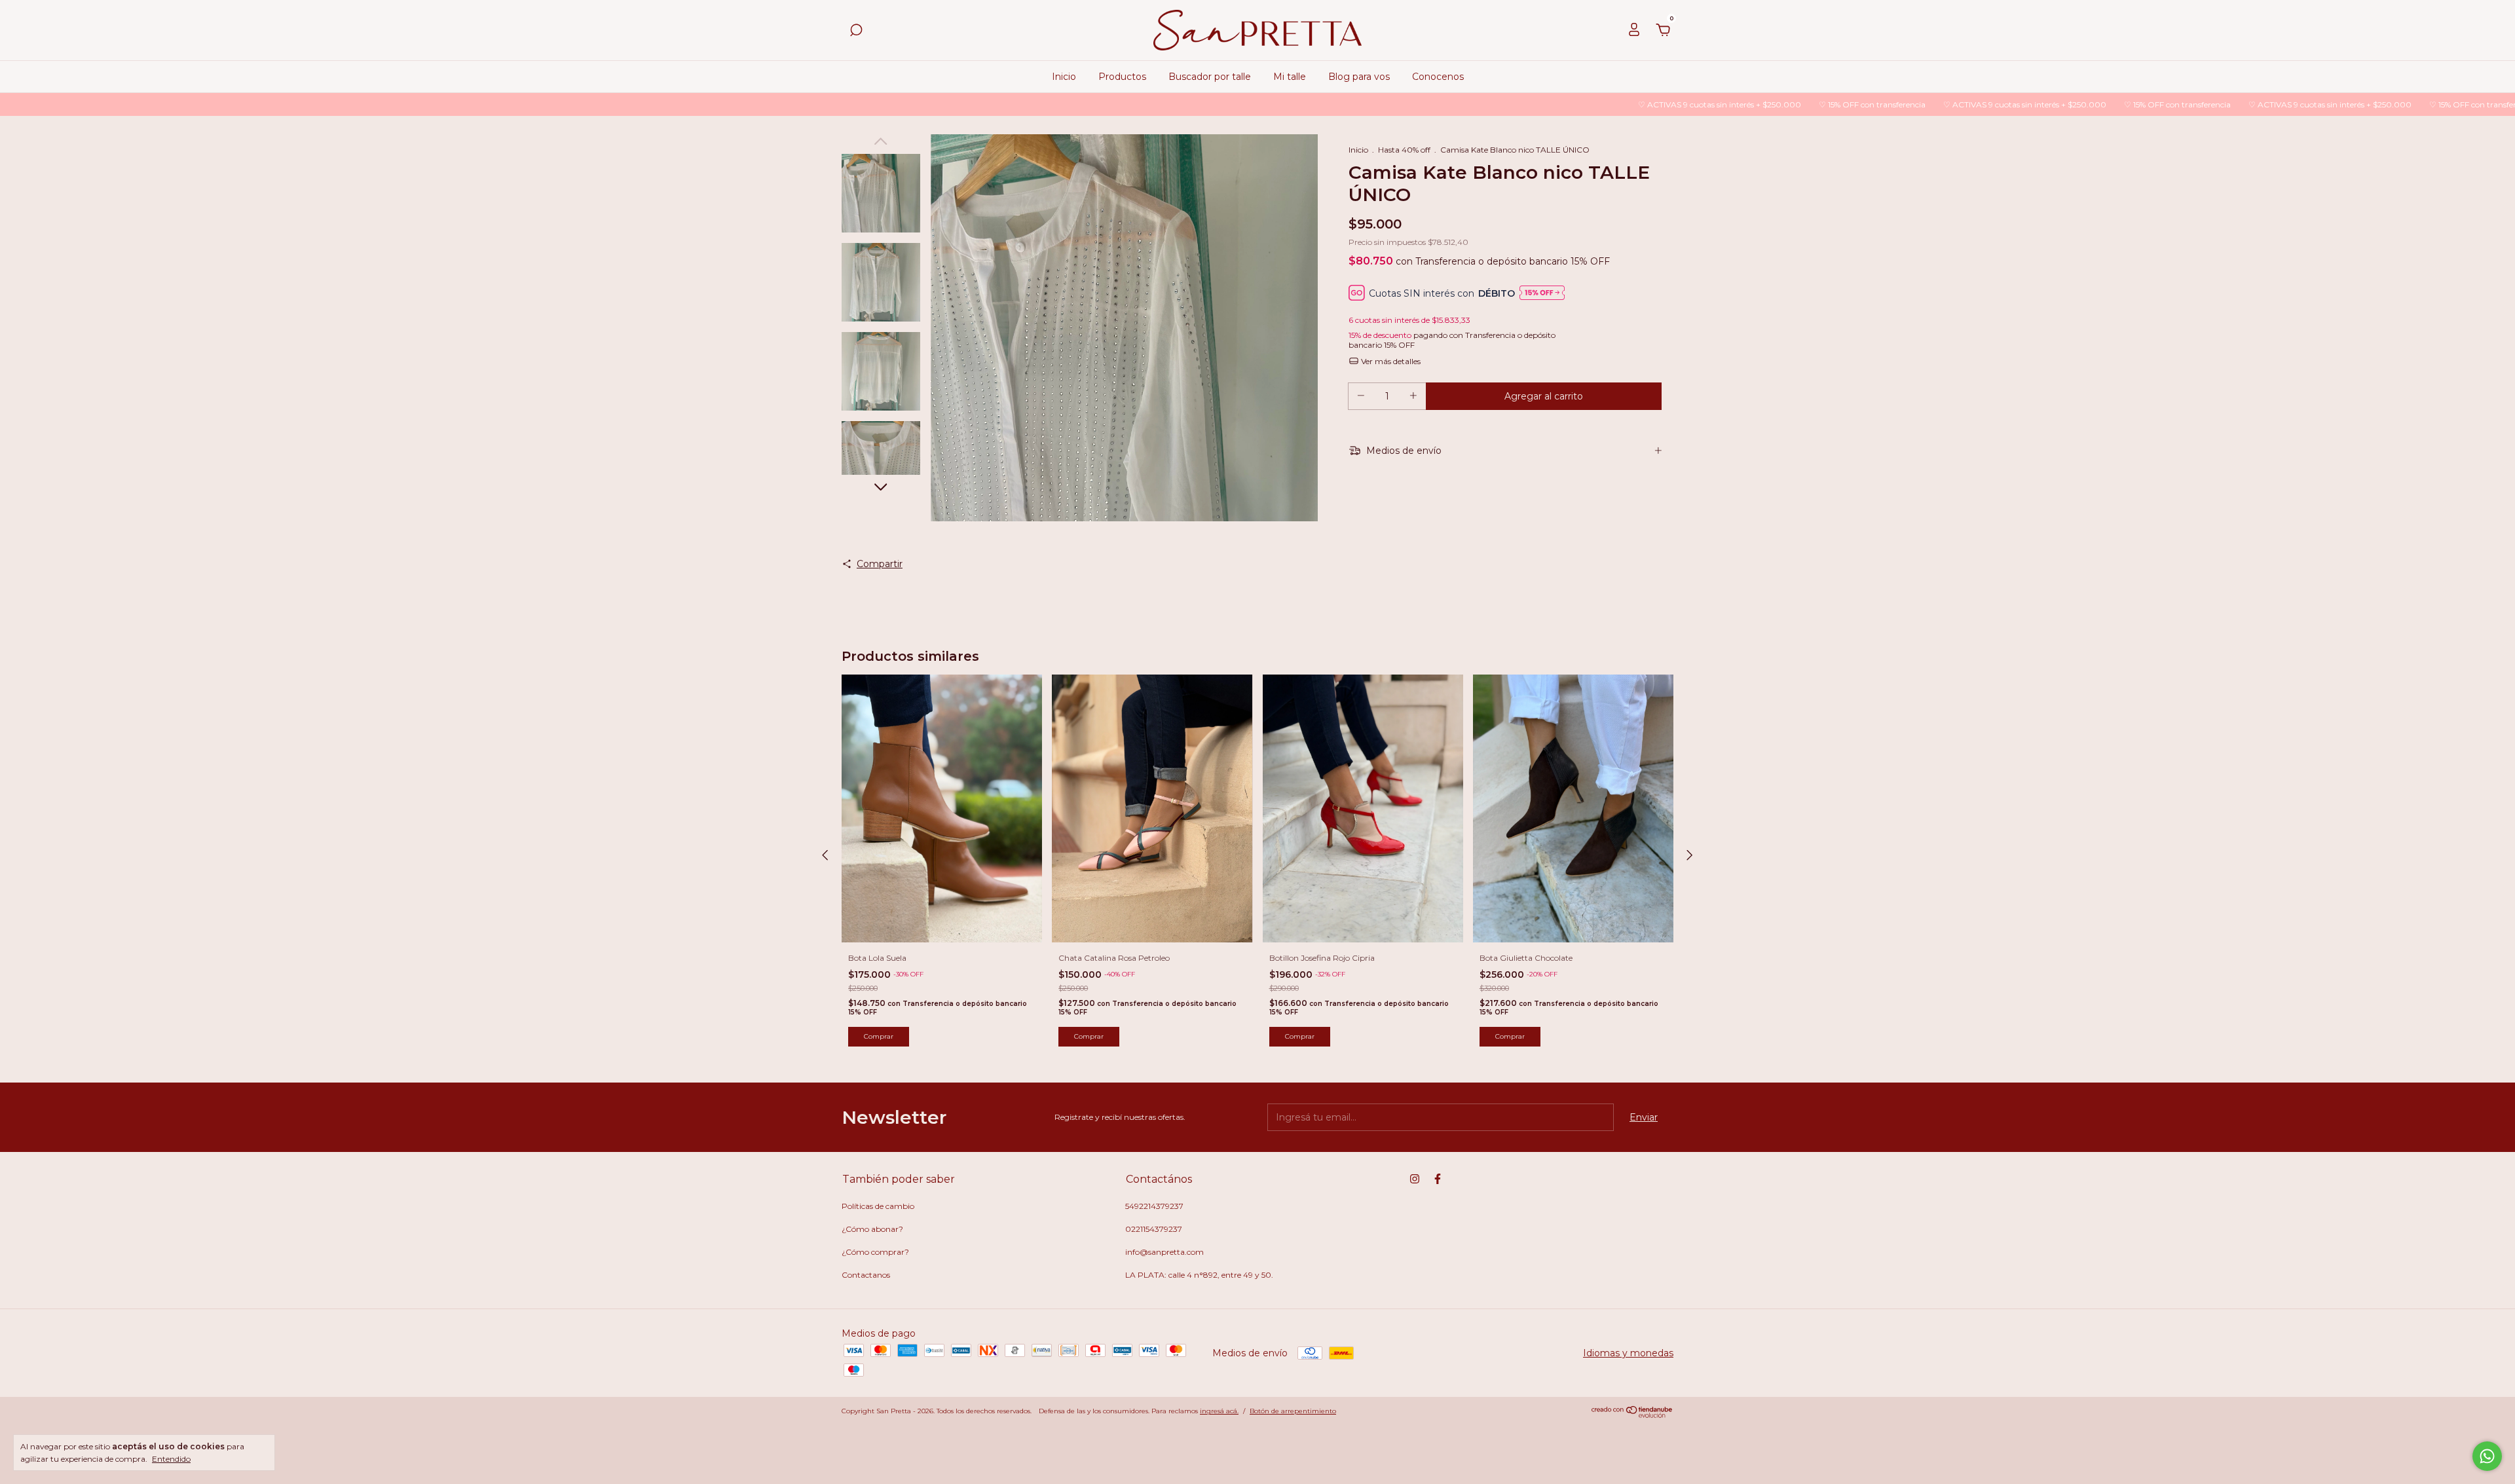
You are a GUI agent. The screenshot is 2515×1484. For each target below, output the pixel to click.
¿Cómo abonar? (872, 1229)
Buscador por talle (1210, 77)
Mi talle (1290, 77)
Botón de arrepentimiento (1293, 1411)
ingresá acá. (1219, 1411)
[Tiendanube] (1632, 1415)
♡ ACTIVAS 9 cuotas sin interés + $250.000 (1578, 104)
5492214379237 (1154, 1206)
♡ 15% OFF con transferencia (1730, 104)
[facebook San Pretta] (1438, 1179)
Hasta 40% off (1404, 150)
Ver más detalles (1390, 361)
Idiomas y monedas (1628, 1353)
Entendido (171, 1459)
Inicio (1064, 77)
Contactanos (866, 1275)
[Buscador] (856, 32)
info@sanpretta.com (1164, 1252)
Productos (1122, 77)
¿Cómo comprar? (875, 1252)
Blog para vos (1359, 77)
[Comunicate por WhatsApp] (2487, 1456)
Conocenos (1438, 77)
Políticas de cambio (878, 1206)
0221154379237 (1154, 1229)
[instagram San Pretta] (1415, 1179)
